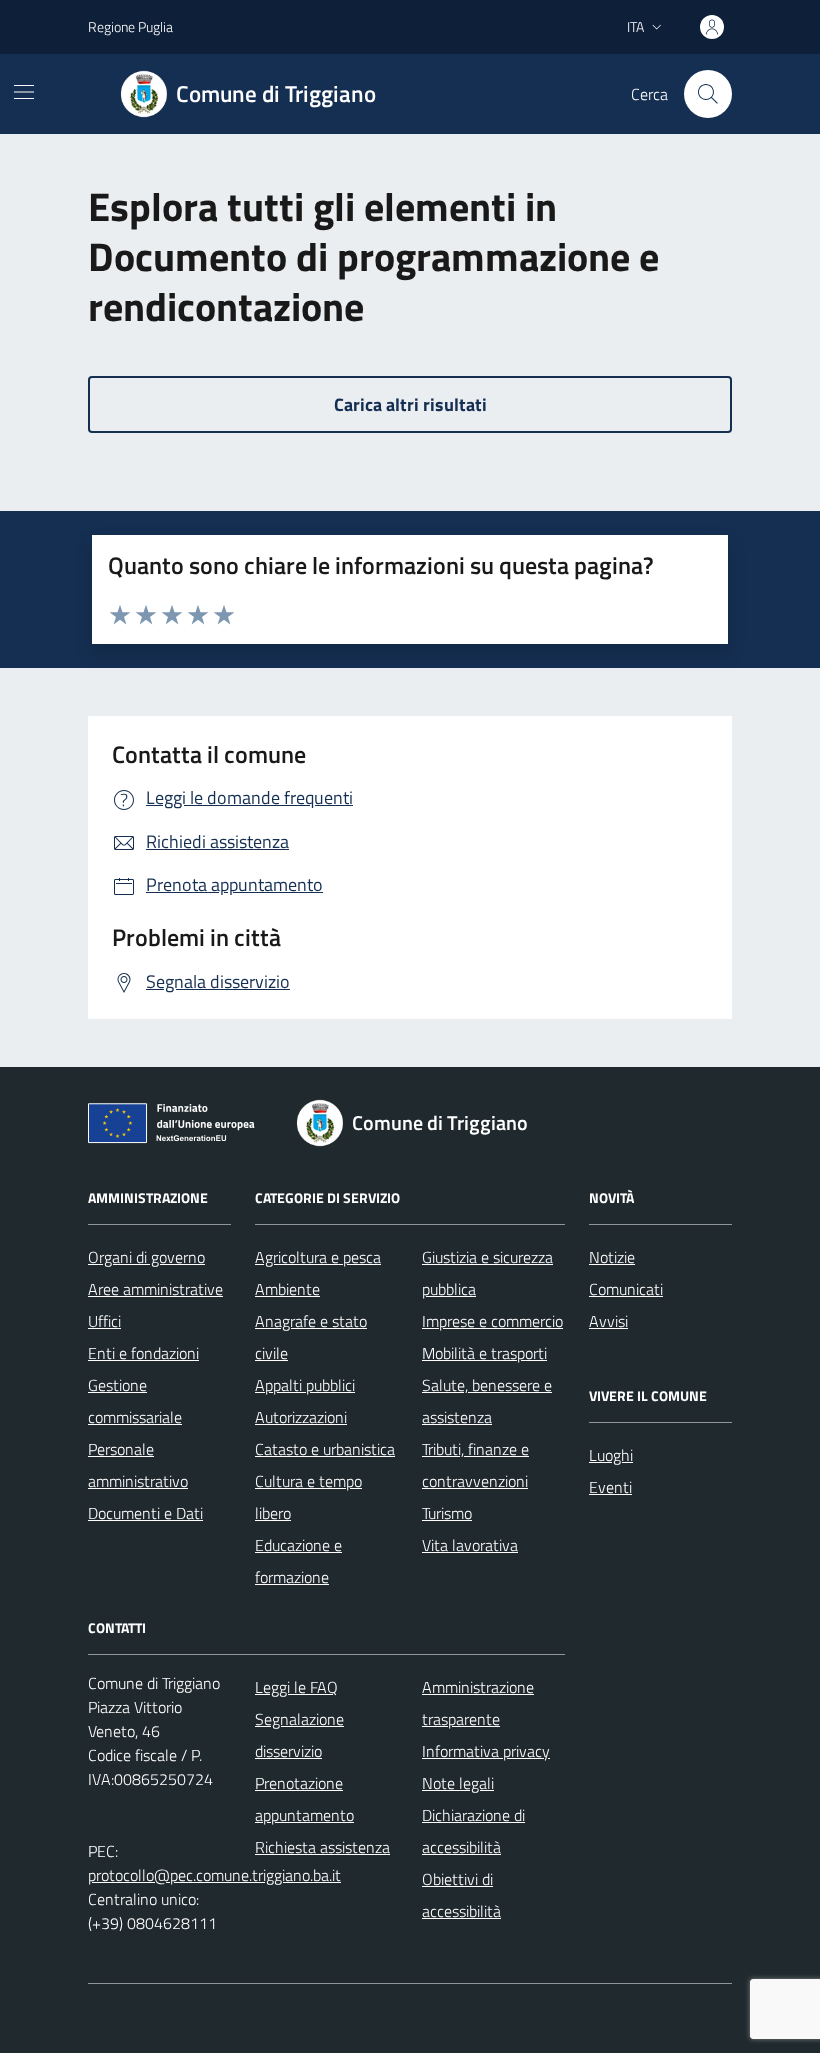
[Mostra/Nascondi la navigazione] (24, 92)
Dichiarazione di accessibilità (473, 1831)
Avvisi (608, 1321)
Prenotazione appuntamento (304, 1799)
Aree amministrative (155, 1289)
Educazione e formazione (298, 1561)
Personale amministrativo (138, 1465)
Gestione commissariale (135, 1401)
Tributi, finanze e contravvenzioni (475, 1465)
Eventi (610, 1487)
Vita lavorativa (470, 1545)
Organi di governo (146, 1257)
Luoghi (611, 1455)
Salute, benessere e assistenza (487, 1401)
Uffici (104, 1321)
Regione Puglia (130, 26)
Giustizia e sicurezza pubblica (487, 1273)
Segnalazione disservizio (299, 1735)
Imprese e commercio (492, 1321)
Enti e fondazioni (143, 1353)
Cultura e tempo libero (308, 1497)
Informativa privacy (486, 1751)
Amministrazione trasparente (478, 1703)
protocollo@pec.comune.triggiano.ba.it (214, 1875)
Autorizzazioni (301, 1417)
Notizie (612, 1257)
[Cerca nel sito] (708, 94)
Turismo (447, 1513)
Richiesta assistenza (322, 1847)
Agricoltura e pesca (318, 1257)
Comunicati (626, 1289)
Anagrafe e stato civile (311, 1337)
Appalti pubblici (305, 1385)
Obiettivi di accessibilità (461, 1895)
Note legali (458, 1783)
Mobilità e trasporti (484, 1353)
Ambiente (287, 1289)
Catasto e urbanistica (325, 1449)
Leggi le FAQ (296, 1687)
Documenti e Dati (145, 1513)
